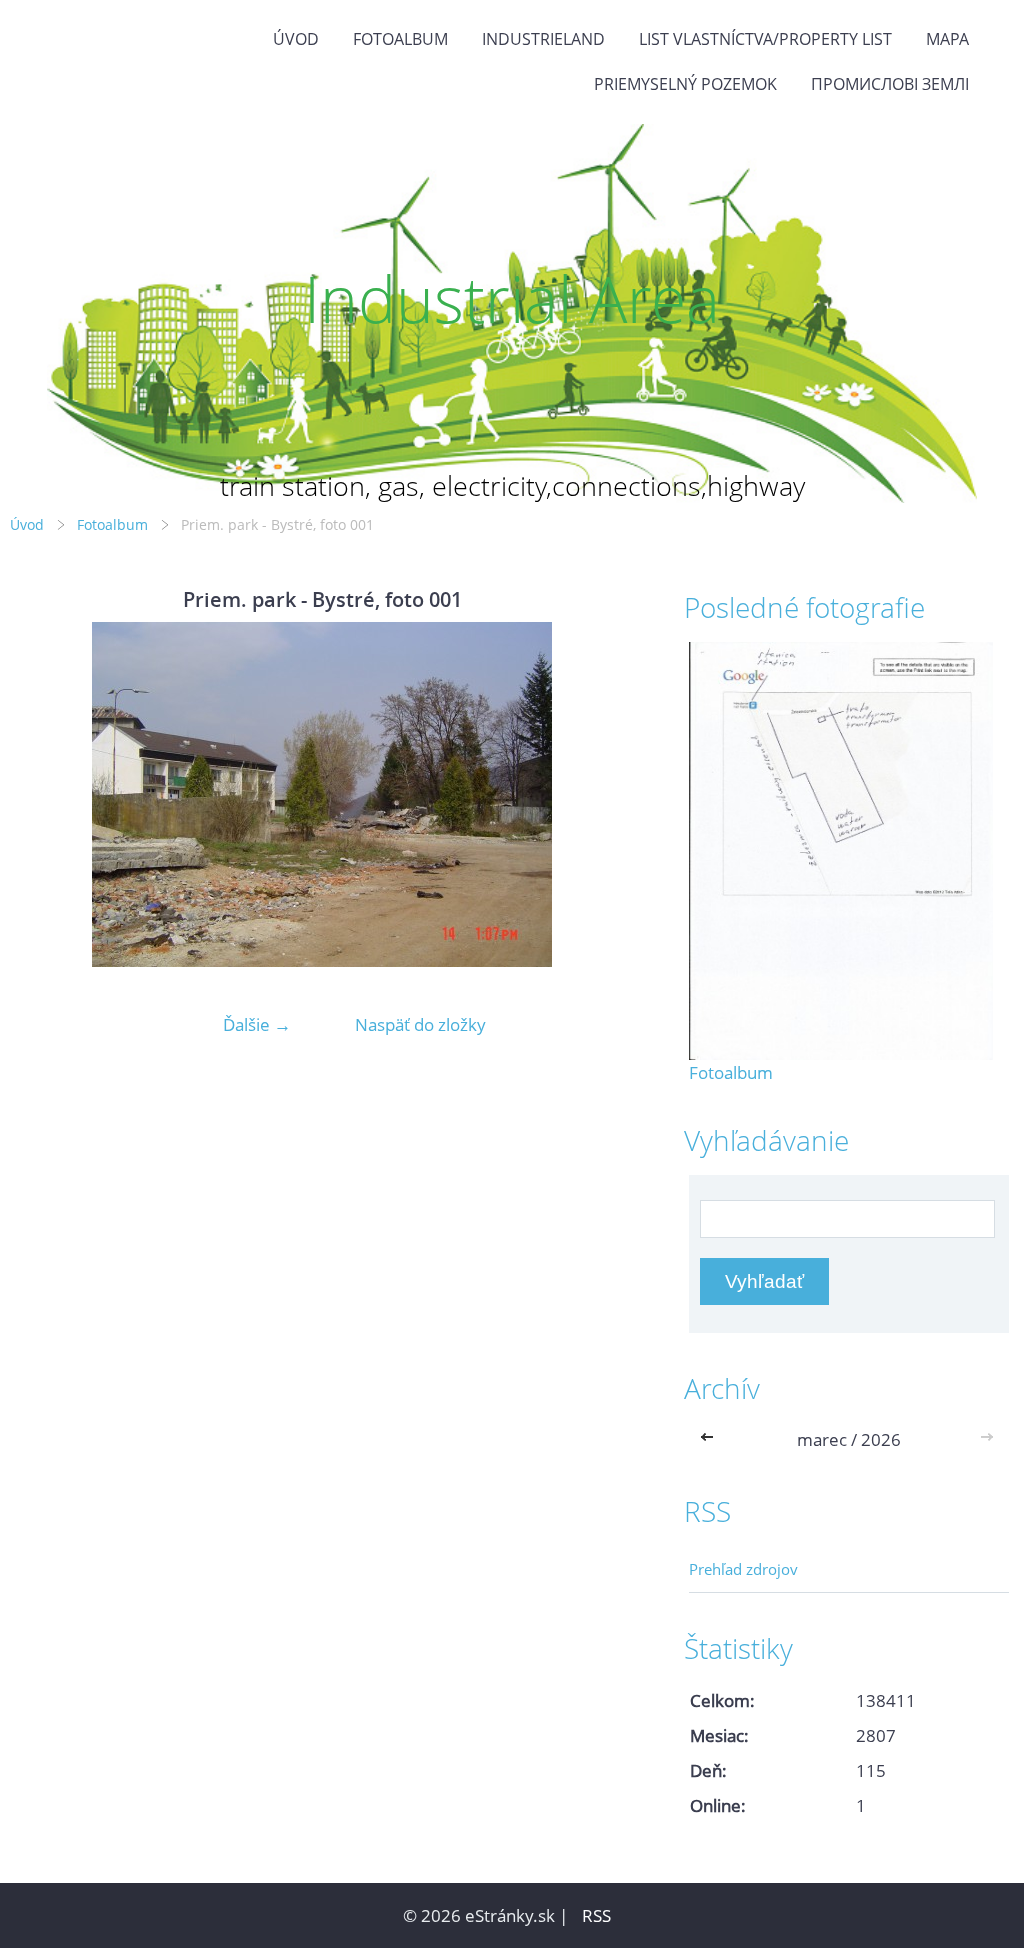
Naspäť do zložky (420, 1024)
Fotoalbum (400, 39)
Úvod (296, 39)
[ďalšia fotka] (601, 794)
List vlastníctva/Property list (765, 39)
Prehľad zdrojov (743, 1569)
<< (711, 1439)
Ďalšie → (257, 1024)
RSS (596, 1915)
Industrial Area (512, 298)
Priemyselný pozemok (685, 84)
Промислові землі (890, 84)
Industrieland (543, 39)
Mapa (947, 39)
